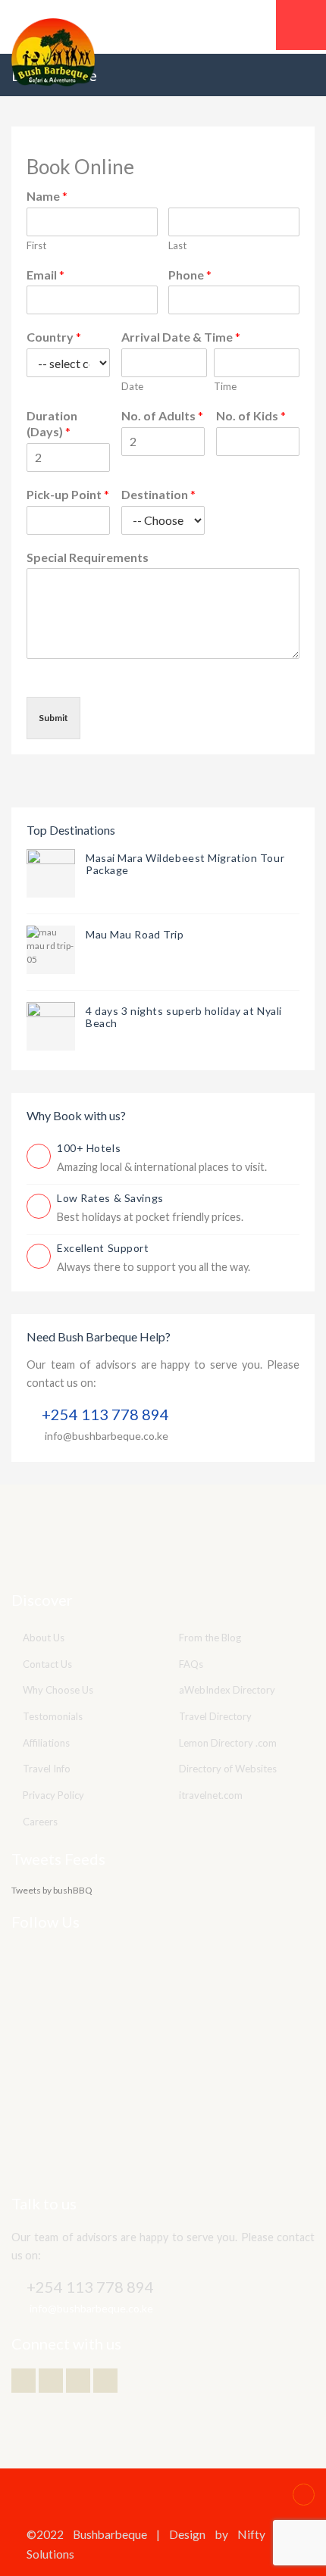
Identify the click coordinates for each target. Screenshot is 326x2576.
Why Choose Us (58, 1690)
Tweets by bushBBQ (52, 1890)
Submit (53, 718)
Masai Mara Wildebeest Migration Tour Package (185, 864)
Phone (190, 275)
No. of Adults (162, 415)
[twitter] (24, 2381)
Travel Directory (215, 1716)
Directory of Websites (228, 1769)
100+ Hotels (89, 1148)
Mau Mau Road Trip (135, 934)
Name (47, 196)
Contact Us (47, 1664)
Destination (158, 494)
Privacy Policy (53, 1795)
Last (177, 245)
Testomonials (53, 1716)
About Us (44, 1638)
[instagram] (105, 2381)
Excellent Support (103, 1248)
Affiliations (46, 1743)
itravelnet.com (211, 1795)
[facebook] (51, 2381)
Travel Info (47, 1769)
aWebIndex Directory (227, 1690)
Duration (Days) (52, 423)
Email (45, 275)
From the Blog (210, 1638)
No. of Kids (251, 415)
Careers (40, 1822)
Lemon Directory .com (228, 1743)
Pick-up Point (68, 494)
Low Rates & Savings (110, 1198)
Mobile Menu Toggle (301, 25)
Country (54, 337)
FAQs (191, 1664)
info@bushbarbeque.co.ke (107, 1436)
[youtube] (78, 2381)
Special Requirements (88, 557)
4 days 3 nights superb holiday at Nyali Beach (184, 1017)
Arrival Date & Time (181, 337)
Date (132, 386)
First (36, 245)
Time (225, 386)
